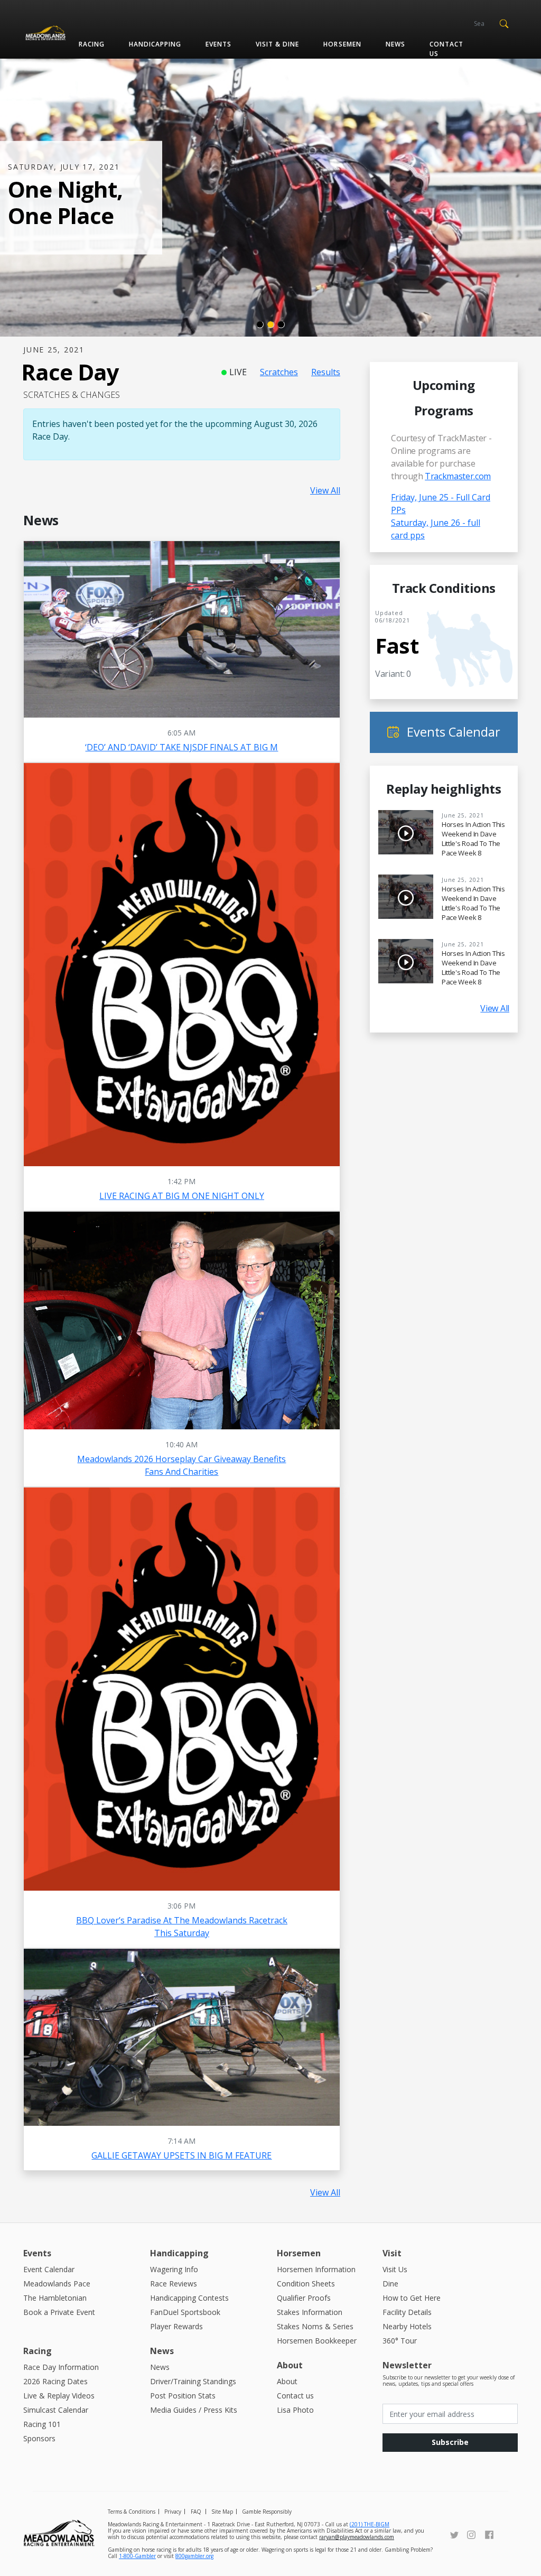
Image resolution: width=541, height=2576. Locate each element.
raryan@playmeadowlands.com (357, 2537)
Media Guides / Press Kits (194, 2410)
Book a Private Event (59, 2312)
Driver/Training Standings (193, 2381)
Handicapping (155, 44)
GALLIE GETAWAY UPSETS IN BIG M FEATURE (181, 2155)
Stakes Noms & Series (315, 2326)
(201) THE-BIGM (370, 2524)
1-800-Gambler (137, 2556)
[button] (504, 23)
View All (325, 490)
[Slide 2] (270, 324)
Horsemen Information (316, 2269)
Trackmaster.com (458, 476)
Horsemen (342, 44)
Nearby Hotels (407, 2326)
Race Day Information (61, 2367)
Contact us (446, 49)
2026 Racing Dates (55, 2381)
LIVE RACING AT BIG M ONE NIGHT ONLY (182, 1196)
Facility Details (407, 2312)
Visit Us (395, 2269)
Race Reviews (174, 2284)
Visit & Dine (277, 44)
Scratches (279, 372)
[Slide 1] (260, 324)
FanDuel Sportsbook (185, 2312)
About (287, 2381)
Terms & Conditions (132, 2512)
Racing (92, 44)
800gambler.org (194, 2556)
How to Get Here (412, 2298)
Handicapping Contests (189, 2298)
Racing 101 (42, 2424)
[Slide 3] (281, 324)
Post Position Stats (183, 2396)
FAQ (196, 2512)
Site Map (222, 2512)
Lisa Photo (295, 2410)
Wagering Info (174, 2269)
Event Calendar (49, 2269)
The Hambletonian (55, 2298)
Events (218, 44)
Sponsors (39, 2438)
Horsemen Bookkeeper (317, 2341)
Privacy (173, 2512)
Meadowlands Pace (57, 2284)
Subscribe (450, 2442)
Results (326, 372)
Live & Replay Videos (59, 2396)
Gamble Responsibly (267, 2512)
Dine (390, 2284)
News (395, 44)
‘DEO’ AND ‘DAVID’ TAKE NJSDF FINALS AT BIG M (181, 747)
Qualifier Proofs (304, 2298)
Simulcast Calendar (56, 2410)
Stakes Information (310, 2312)
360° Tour (400, 2341)
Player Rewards (176, 2326)
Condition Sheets (306, 2284)
